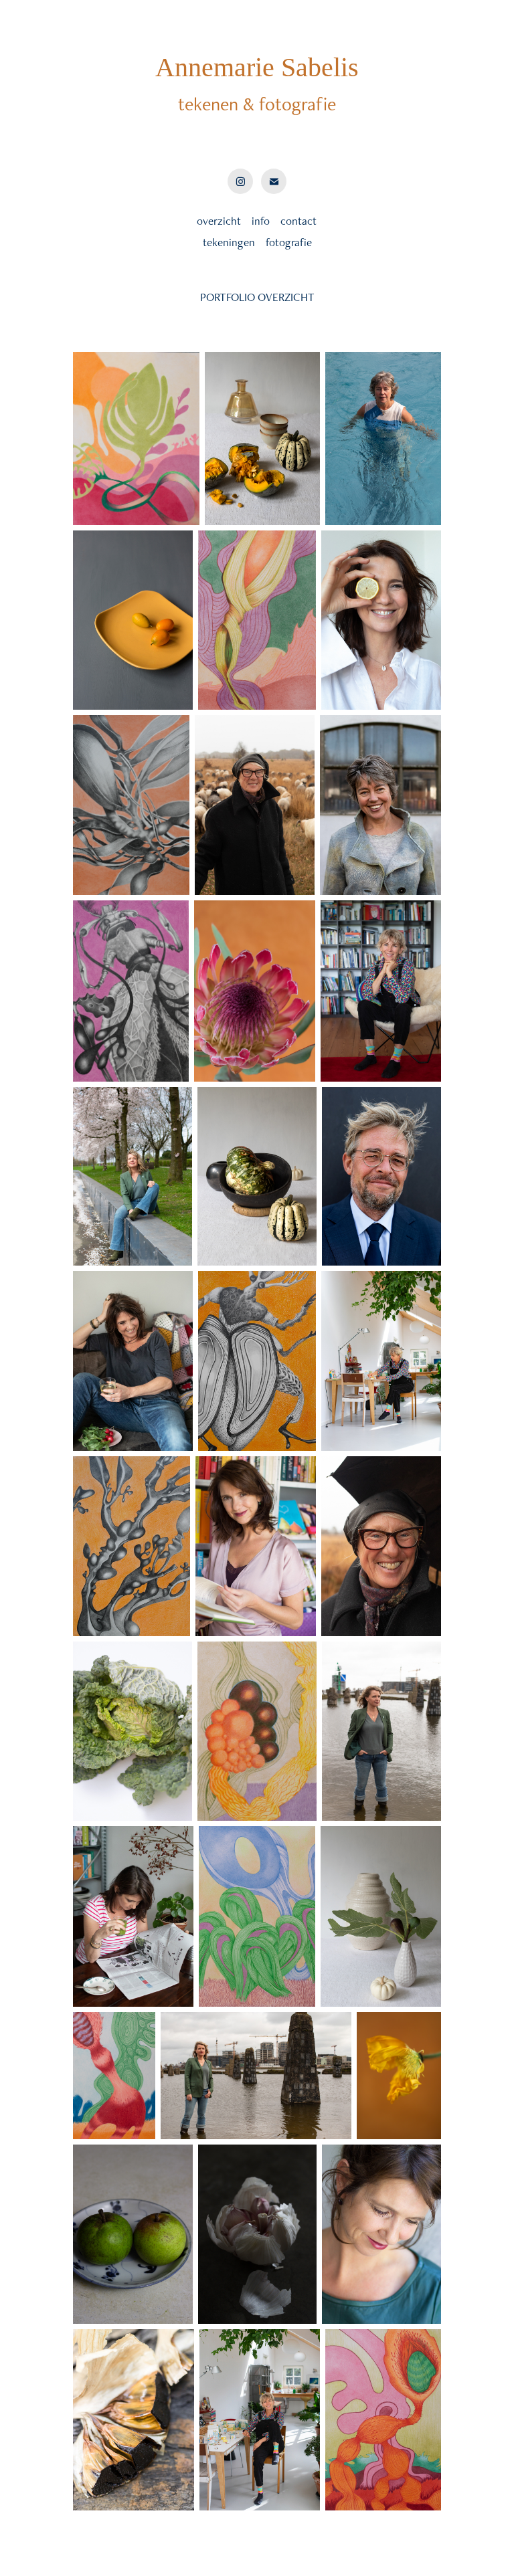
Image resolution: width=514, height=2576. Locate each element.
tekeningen (229, 242)
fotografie (289, 242)
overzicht (219, 221)
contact (297, 221)
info (261, 221)
